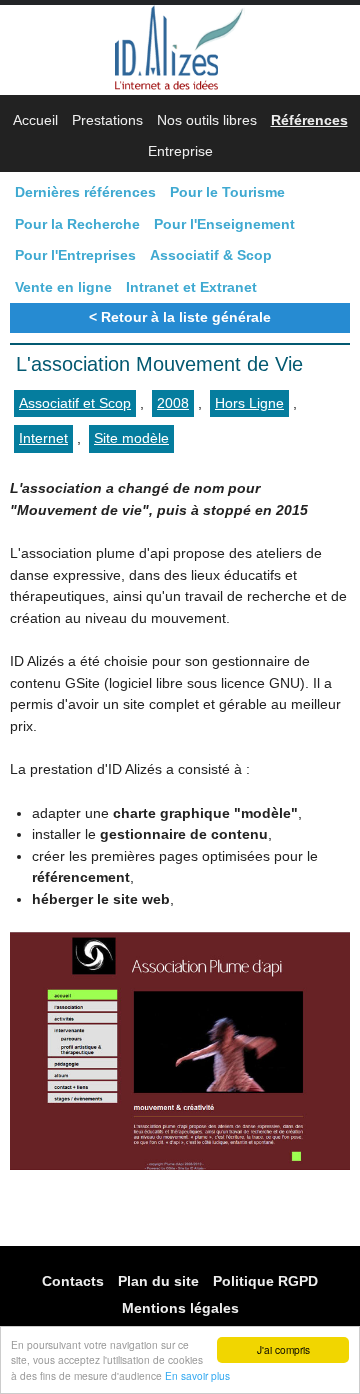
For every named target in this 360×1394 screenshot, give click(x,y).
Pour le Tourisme (227, 192)
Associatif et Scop (75, 403)
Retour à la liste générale (186, 317)
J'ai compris (283, 1349)
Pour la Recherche (77, 224)
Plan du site (158, 1280)
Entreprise (180, 151)
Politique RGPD (265, 1280)
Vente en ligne (63, 287)
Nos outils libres (207, 120)
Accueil (35, 120)
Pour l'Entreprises (75, 255)
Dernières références (85, 192)
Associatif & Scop (211, 255)
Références (309, 120)
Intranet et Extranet (191, 287)
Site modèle (131, 438)
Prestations (107, 120)
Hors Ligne (249, 403)
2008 (173, 403)
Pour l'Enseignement (224, 224)
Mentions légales (180, 1307)
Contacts (73, 1280)
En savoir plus (197, 1375)
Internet (43, 438)
